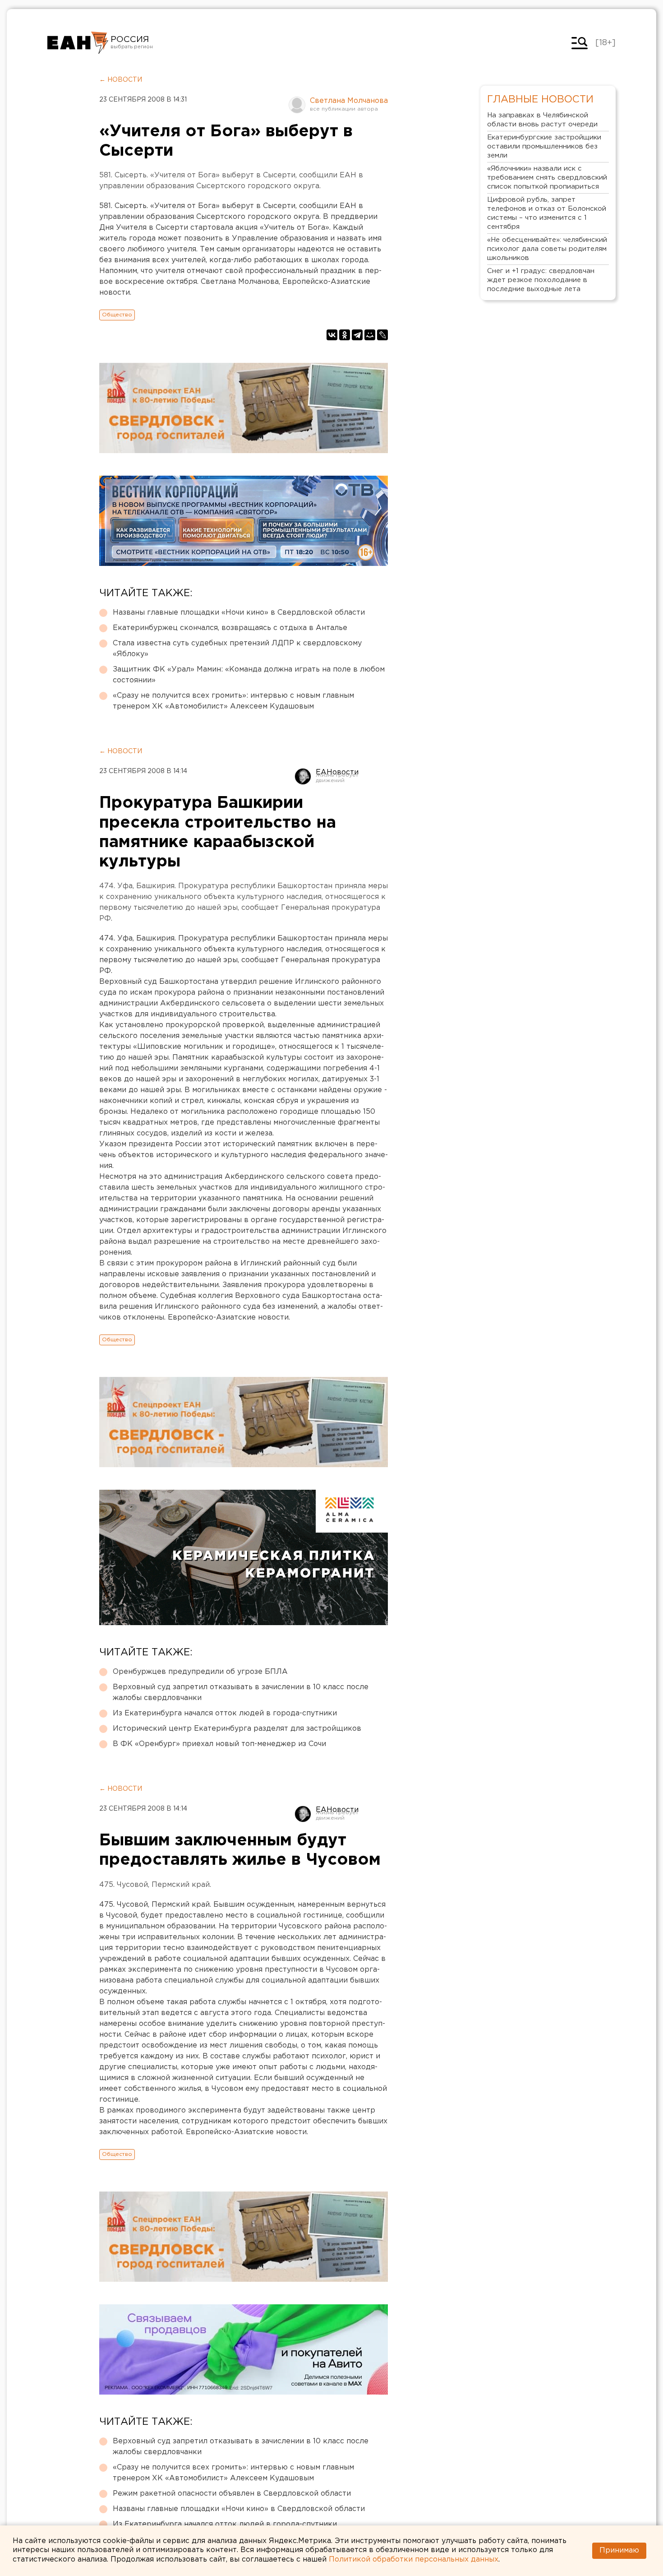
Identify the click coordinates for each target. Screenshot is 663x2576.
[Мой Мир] (370, 335)
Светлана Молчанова (349, 101)
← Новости (121, 80)
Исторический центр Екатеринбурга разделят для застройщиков (237, 1729)
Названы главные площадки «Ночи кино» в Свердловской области (239, 613)
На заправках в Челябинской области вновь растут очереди (542, 120)
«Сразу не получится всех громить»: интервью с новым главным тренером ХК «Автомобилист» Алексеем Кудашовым (233, 701)
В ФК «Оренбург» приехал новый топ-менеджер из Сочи (219, 1744)
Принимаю (619, 2551)
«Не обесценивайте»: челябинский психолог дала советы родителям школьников (547, 249)
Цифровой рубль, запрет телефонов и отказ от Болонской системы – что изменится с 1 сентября (547, 213)
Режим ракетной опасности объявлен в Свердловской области (232, 2494)
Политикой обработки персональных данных (414, 2560)
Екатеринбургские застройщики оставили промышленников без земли (544, 146)
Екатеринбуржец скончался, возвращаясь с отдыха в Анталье (230, 628)
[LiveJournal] (382, 335)
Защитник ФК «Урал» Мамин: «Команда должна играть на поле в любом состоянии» (249, 675)
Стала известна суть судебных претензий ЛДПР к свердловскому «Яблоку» (237, 649)
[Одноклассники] (345, 335)
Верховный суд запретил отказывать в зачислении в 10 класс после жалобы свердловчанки (241, 1693)
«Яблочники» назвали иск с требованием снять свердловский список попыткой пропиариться (547, 178)
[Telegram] (357, 335)
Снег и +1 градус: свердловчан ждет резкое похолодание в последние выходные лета (541, 280)
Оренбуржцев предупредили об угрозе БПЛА (200, 1672)
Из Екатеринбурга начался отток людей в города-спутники (225, 1713)
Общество (117, 315)
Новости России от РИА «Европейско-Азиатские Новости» (78, 43)
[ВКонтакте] (332, 335)
